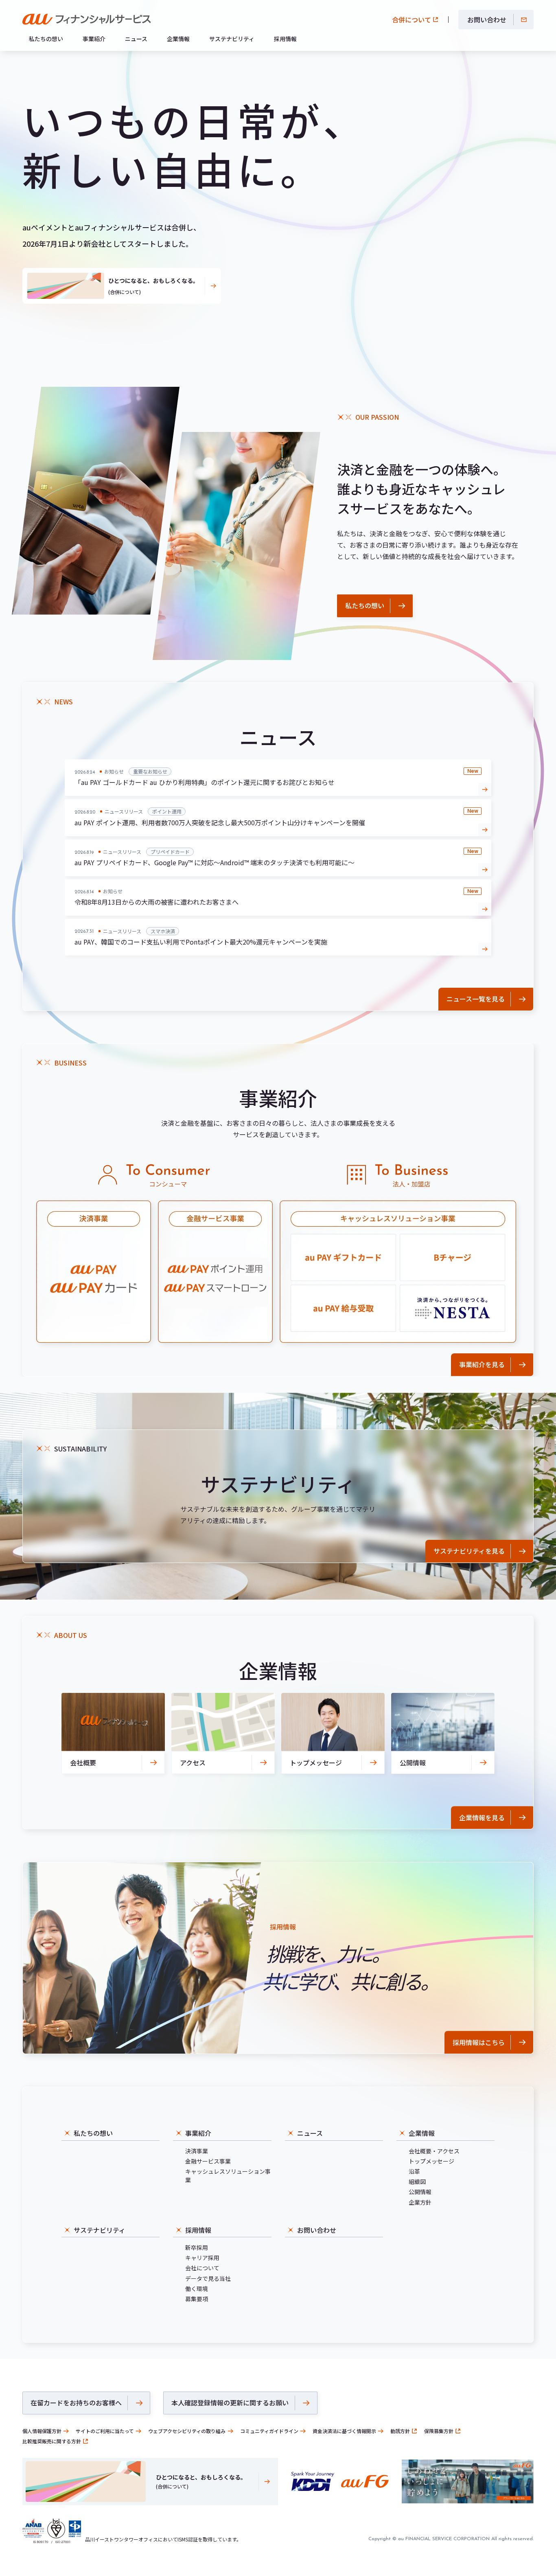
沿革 (414, 2171)
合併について (412, 20)
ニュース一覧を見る (476, 999)
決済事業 (197, 2151)
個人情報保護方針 (42, 2431)
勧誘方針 (400, 2431)
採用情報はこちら (479, 2042)
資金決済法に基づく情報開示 (344, 2431)
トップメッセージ (431, 2161)
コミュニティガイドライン (269, 2431)
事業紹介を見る (482, 1364)
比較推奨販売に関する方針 (52, 2441)
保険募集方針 (439, 2431)
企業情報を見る (482, 1817)
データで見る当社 (208, 2278)
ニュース (136, 39)
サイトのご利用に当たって (105, 2431)
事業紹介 (94, 39)
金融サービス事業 (208, 2161)
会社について (202, 2268)
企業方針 (420, 2202)
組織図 (417, 2181)
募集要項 (197, 2299)
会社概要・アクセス (434, 2151)
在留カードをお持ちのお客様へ (76, 2403)
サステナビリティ (232, 39)
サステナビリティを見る (469, 1551)
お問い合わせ (487, 20)
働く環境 (197, 2289)
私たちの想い (46, 39)
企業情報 (178, 39)
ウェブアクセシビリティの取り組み (187, 2431)
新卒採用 (197, 2247)
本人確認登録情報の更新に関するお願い (230, 2403)
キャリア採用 (202, 2258)
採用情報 (285, 39)
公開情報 (420, 2192)
